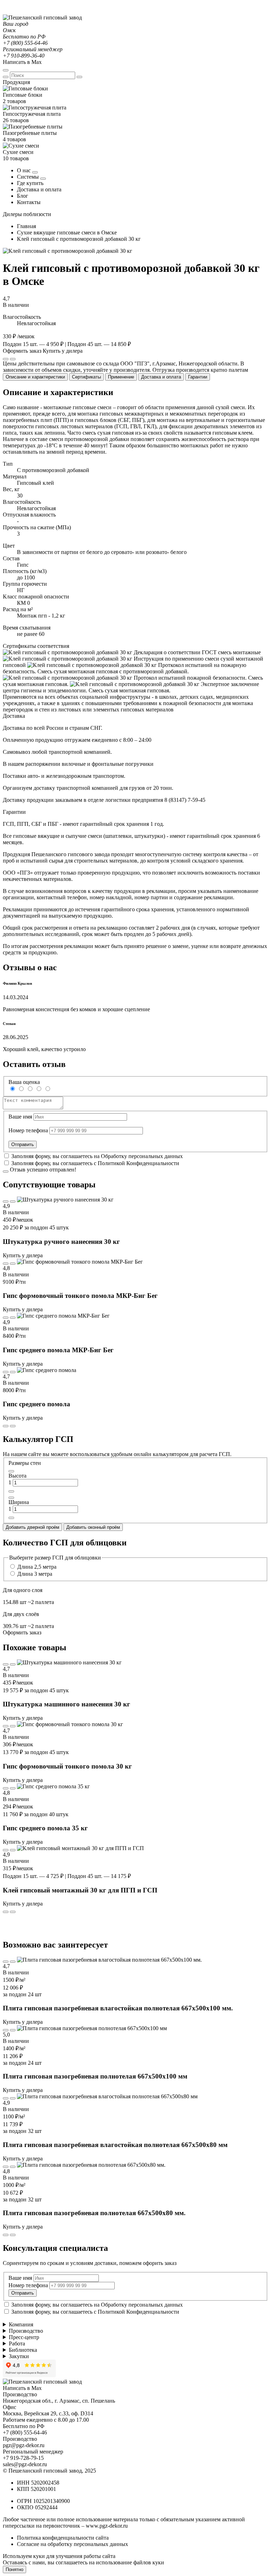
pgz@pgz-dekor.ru (24, 2445)
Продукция (16, 82)
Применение (121, 377)
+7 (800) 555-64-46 (25, 43)
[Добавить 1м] (11, 1491)
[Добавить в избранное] (6, 359)
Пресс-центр (24, 2337)
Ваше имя (20, 1117)
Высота (17, 1476)
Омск (9, 30)
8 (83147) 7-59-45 (185, 800)
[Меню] (6, 70)
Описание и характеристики (35, 377)
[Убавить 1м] (11, 1471)
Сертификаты (86, 377)
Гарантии (198, 377)
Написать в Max (22, 62)
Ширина (19, 1502)
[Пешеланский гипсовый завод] (42, 17)
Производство (26, 2331)
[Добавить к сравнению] (13, 359)
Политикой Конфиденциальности (138, 1163)
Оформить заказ (22, 351)
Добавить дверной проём (32, 1527)
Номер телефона (28, 1130)
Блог (23, 196)
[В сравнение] (6, 1201)
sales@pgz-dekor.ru (25, 2464)
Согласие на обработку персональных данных (73, 2544)
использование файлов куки (130, 2562)
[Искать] (6, 77)
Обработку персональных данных (142, 1156)
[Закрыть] (79, 77)
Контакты (29, 202)
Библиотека (23, 2350)
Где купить (30, 183)
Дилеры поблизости (27, 214)
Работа (17, 2344)
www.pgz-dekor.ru (107, 2526)
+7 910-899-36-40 (24, 56)
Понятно (14, 2569)
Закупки (19, 2356)
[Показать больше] (35, 172)
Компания (21, 2324)
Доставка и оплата (39, 189)
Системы (29, 177)
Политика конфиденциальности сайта (63, 2538)
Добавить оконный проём (93, 1527)
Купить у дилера (63, 351)
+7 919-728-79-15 (23, 2458)
